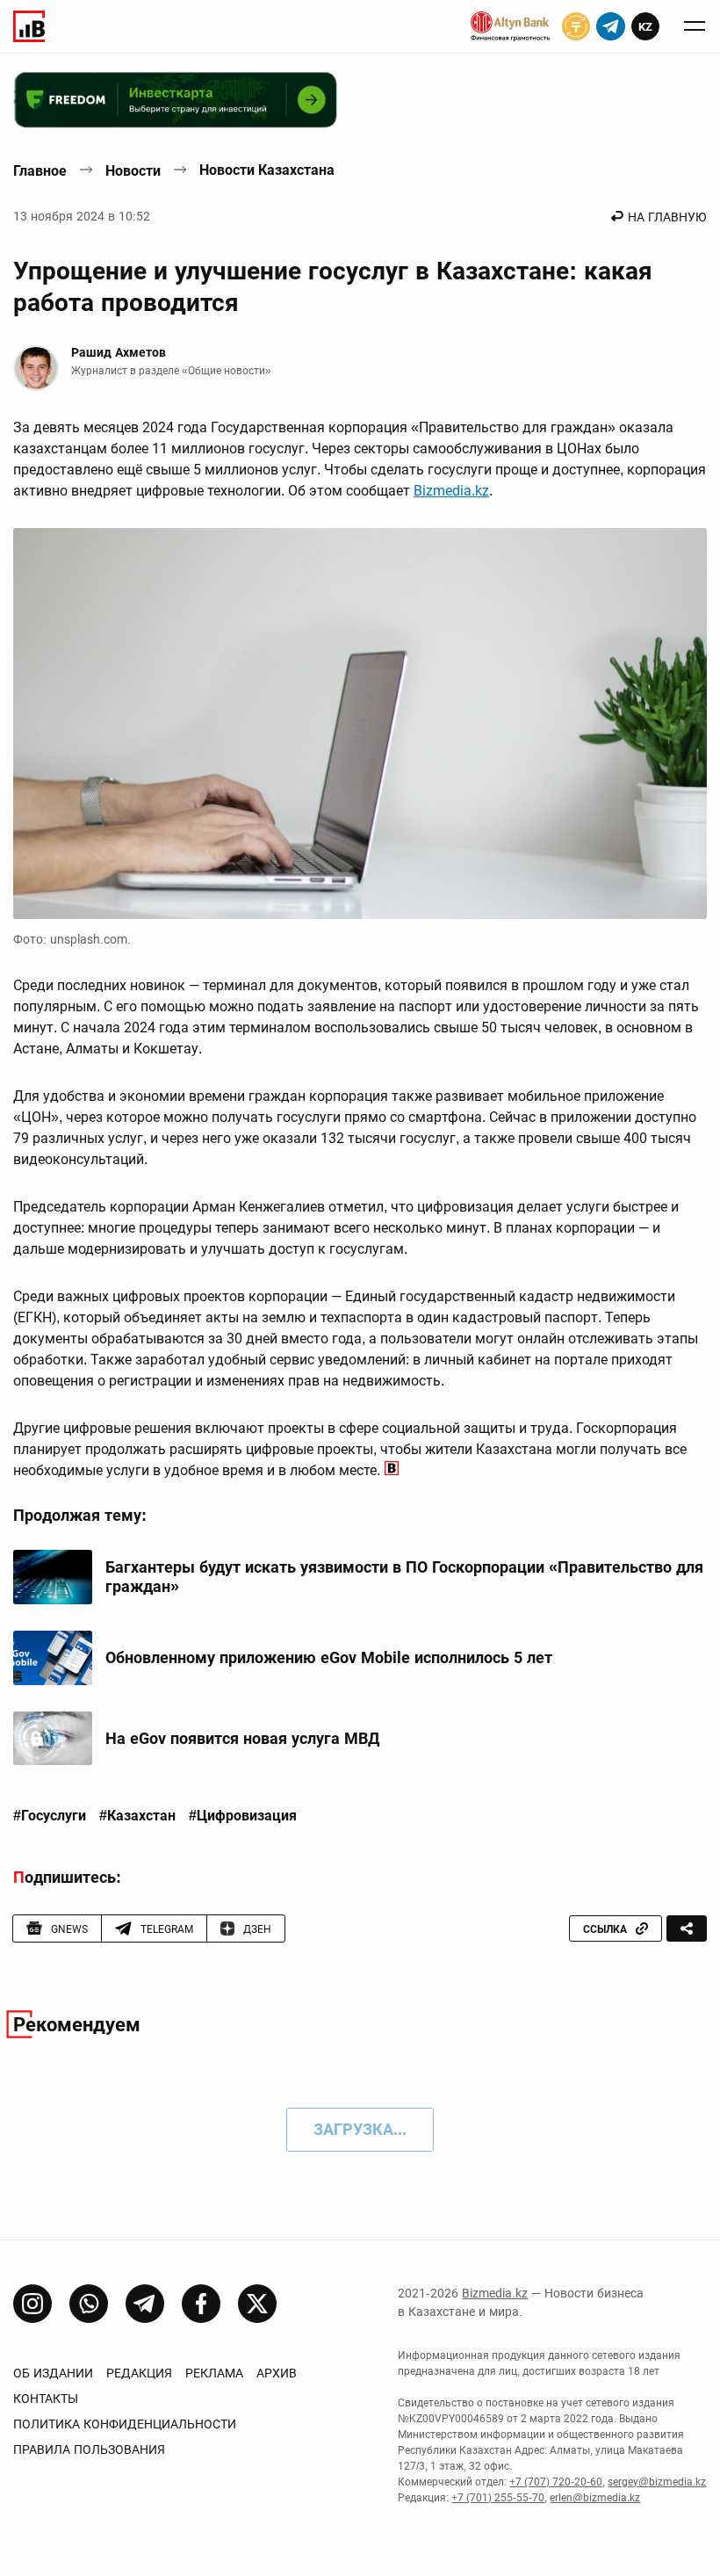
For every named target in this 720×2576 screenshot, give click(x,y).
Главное (40, 171)
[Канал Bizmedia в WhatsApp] (89, 2304)
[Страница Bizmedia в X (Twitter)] (257, 2304)
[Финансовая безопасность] (510, 26)
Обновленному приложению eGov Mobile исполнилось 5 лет (329, 1657)
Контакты (46, 2399)
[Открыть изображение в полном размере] (360, 723)
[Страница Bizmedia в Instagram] (32, 2304)
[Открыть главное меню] (695, 26)
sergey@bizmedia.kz (657, 2482)
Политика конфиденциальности (125, 2424)
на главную (667, 217)
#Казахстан (137, 1816)
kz (645, 27)
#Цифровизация (243, 1816)
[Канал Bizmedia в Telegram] (145, 2304)
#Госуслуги (50, 1816)
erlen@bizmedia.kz (595, 2498)
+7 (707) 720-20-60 (556, 2482)
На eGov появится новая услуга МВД (242, 1738)
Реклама (214, 2373)
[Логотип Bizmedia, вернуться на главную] (29, 26)
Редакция (139, 2373)
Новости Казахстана (267, 170)
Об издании (53, 2373)
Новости (133, 171)
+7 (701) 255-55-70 (498, 2498)
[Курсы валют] (576, 26)
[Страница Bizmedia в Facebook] (201, 2304)
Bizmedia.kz (451, 491)
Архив (277, 2373)
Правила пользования (89, 2449)
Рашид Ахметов (119, 352)
